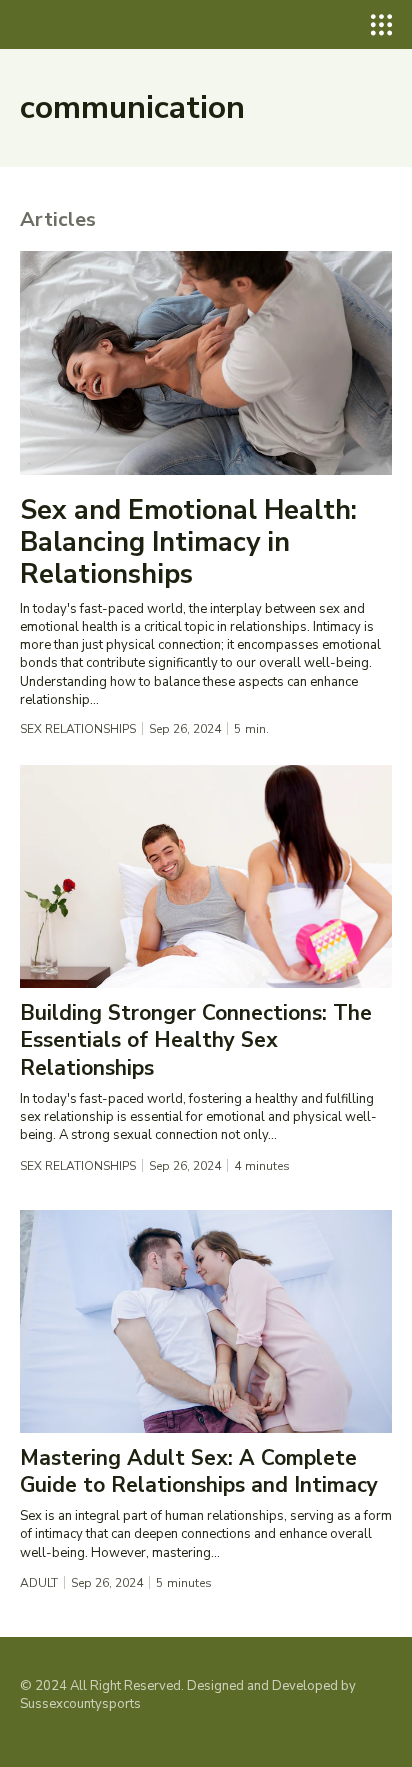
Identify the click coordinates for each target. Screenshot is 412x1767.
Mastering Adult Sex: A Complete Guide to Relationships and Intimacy (199, 1471)
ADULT (39, 1583)
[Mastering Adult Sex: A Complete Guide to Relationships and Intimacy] (206, 1321)
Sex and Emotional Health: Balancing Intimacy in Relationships (188, 543)
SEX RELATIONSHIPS (78, 729)
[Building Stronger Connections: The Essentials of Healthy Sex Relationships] (206, 876)
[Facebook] (30, 1736)
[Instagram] (60, 1736)
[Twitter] (91, 1736)
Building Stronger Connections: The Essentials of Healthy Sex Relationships (196, 1040)
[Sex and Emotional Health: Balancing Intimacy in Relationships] (206, 362)
